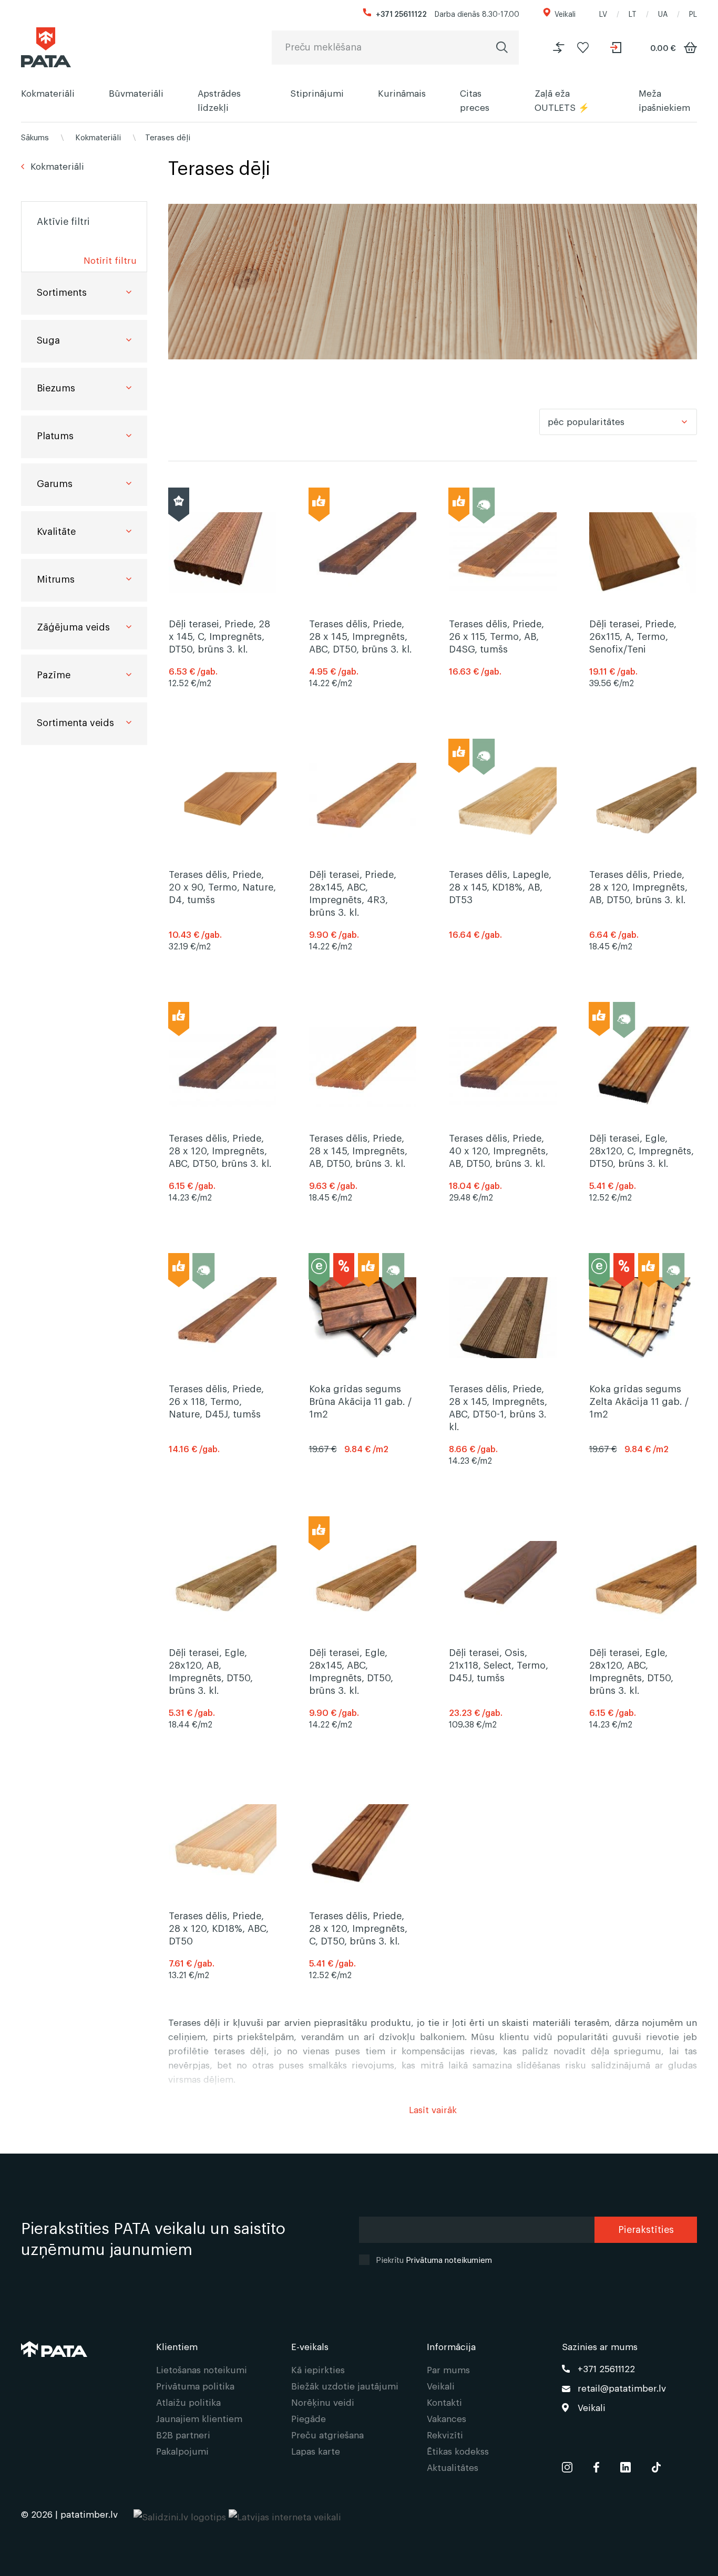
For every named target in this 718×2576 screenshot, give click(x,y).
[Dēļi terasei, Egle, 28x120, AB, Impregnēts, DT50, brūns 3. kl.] (223, 1640)
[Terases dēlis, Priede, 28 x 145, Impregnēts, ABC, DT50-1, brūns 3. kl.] (503, 1377)
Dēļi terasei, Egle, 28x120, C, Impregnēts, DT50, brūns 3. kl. (642, 1150)
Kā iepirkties (318, 2369)
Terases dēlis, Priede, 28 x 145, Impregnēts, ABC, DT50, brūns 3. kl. (361, 636)
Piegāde (309, 2418)
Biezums (56, 387)
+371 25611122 (401, 13)
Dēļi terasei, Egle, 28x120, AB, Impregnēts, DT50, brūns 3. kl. (211, 1671)
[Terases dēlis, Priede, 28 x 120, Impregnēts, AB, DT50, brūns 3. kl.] (643, 863)
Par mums (448, 2369)
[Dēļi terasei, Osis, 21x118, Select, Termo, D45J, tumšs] (503, 1640)
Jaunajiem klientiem (199, 2418)
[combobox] (618, 422)
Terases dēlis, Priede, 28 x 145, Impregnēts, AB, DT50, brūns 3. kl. (358, 1150)
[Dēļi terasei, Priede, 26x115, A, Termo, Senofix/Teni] (643, 552)
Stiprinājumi (317, 93)
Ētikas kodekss (458, 2451)
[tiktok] (656, 2465)
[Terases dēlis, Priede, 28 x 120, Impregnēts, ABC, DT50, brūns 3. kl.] (223, 1067)
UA (663, 13)
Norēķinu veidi (323, 2402)
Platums (55, 435)
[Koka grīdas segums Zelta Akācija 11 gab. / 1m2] (643, 1377)
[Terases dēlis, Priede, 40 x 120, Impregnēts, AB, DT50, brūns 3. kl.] (503, 1067)
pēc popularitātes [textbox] (586, 421)
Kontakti (444, 2402)
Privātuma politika (195, 2386)
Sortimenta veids (75, 722)
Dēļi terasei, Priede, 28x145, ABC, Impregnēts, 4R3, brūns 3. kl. (353, 893)
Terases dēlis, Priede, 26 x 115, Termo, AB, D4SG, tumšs (496, 636)
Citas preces (475, 100)
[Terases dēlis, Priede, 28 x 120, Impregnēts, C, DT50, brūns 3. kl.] (363, 1844)
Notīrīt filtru (110, 260)
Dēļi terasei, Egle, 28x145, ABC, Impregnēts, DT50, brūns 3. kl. (351, 1671)
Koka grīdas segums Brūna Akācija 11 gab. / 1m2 (360, 1401)
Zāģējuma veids (73, 626)
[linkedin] (625, 2465)
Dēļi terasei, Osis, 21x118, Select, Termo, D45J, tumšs (499, 1664)
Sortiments (62, 292)
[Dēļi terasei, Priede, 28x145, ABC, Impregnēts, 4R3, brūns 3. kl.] (363, 863)
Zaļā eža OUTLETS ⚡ (562, 100)
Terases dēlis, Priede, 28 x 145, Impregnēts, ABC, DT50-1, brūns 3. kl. (498, 1407)
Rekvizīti (445, 2434)
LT (633, 13)
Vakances (447, 2418)
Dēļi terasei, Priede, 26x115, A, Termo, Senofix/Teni (633, 636)
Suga (48, 339)
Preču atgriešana (327, 2434)
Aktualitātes (453, 2467)
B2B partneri (183, 2434)
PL (693, 13)
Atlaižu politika (188, 2402)
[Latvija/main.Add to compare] (559, 48)
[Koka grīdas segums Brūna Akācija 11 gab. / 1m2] (363, 1377)
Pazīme (54, 674)
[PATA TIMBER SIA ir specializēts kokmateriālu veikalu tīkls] (46, 47)
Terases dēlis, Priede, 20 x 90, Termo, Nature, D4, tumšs (222, 886)
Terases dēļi (168, 137)
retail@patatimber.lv (622, 2388)
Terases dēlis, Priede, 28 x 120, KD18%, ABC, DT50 (219, 1928)
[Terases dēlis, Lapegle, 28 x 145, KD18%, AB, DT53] (503, 863)
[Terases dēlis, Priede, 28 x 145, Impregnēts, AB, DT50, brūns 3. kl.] (363, 1067)
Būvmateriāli (136, 93)
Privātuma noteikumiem (449, 2259)
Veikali (565, 13)
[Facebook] (596, 2465)
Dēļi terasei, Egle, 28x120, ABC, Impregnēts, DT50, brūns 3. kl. (631, 1671)
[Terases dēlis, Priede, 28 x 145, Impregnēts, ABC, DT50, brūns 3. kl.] (363, 552)
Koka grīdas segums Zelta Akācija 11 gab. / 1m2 (639, 1401)
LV (603, 13)
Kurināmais (402, 93)
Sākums (35, 137)
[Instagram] (567, 2465)
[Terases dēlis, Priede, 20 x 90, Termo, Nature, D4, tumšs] (223, 863)
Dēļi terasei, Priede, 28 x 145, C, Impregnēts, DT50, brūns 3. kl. (219, 636)
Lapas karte (316, 2451)
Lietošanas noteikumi (202, 2369)
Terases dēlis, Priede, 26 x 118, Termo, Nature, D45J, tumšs (216, 1401)
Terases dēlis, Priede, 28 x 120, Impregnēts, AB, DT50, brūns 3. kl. (638, 886)
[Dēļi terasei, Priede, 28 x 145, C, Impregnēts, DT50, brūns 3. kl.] (223, 552)
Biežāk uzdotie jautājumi (345, 2386)
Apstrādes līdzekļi (219, 100)
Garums (55, 483)
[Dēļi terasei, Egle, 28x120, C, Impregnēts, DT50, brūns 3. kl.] (643, 1067)
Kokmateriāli (48, 93)
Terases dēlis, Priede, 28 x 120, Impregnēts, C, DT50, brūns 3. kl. (358, 1928)
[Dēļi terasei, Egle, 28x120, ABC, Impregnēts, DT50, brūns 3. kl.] (643, 1640)
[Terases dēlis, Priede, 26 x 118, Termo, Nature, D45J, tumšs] (223, 1377)
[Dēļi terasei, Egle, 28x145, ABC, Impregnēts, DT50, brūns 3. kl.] (363, 1640)
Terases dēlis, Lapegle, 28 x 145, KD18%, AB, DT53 (500, 886)
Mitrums (56, 578)
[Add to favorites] (583, 48)
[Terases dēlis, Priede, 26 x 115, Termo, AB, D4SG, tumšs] (503, 552)
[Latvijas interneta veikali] (285, 2514)
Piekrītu (434, 2259)
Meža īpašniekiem (664, 100)
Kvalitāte (56, 531)
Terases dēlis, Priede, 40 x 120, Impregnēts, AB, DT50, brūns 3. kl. (499, 1150)
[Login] (617, 48)
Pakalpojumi (182, 2451)
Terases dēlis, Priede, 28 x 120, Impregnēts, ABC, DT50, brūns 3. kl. (220, 1150)
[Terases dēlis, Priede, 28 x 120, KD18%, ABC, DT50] (223, 1844)
